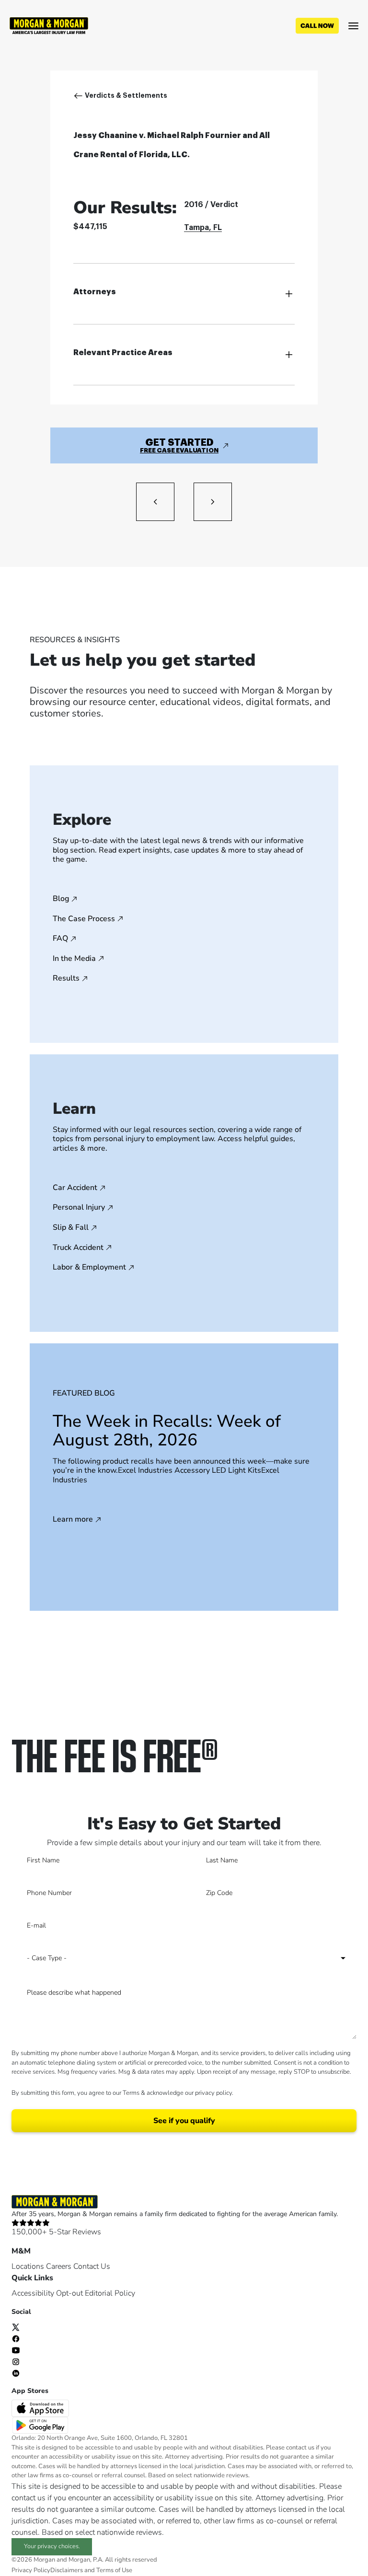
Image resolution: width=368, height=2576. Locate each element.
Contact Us (92, 2266)
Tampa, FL (203, 228)
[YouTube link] (16, 2349)
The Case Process (84, 919)
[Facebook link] (16, 2338)
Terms (131, 2093)
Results (66, 979)
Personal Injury (79, 1208)
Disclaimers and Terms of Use (91, 2570)
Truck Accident (78, 1248)
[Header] (49, 25)
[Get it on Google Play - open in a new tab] (41, 2425)
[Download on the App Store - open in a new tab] (41, 2408)
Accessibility (33, 2293)
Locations (28, 2266)
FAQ (60, 939)
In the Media (74, 959)
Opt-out (69, 2293)
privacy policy (213, 2093)
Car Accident (75, 1188)
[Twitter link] (16, 2326)
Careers (59, 2266)
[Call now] (317, 26)
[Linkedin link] (16, 2372)
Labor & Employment (89, 1268)
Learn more (73, 1520)
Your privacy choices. (52, 2546)
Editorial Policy (110, 2293)
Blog (61, 899)
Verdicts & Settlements (126, 95)
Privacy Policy (31, 2570)
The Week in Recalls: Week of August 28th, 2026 (167, 1431)
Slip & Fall (71, 1228)
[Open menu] (353, 26)
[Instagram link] (16, 2361)
